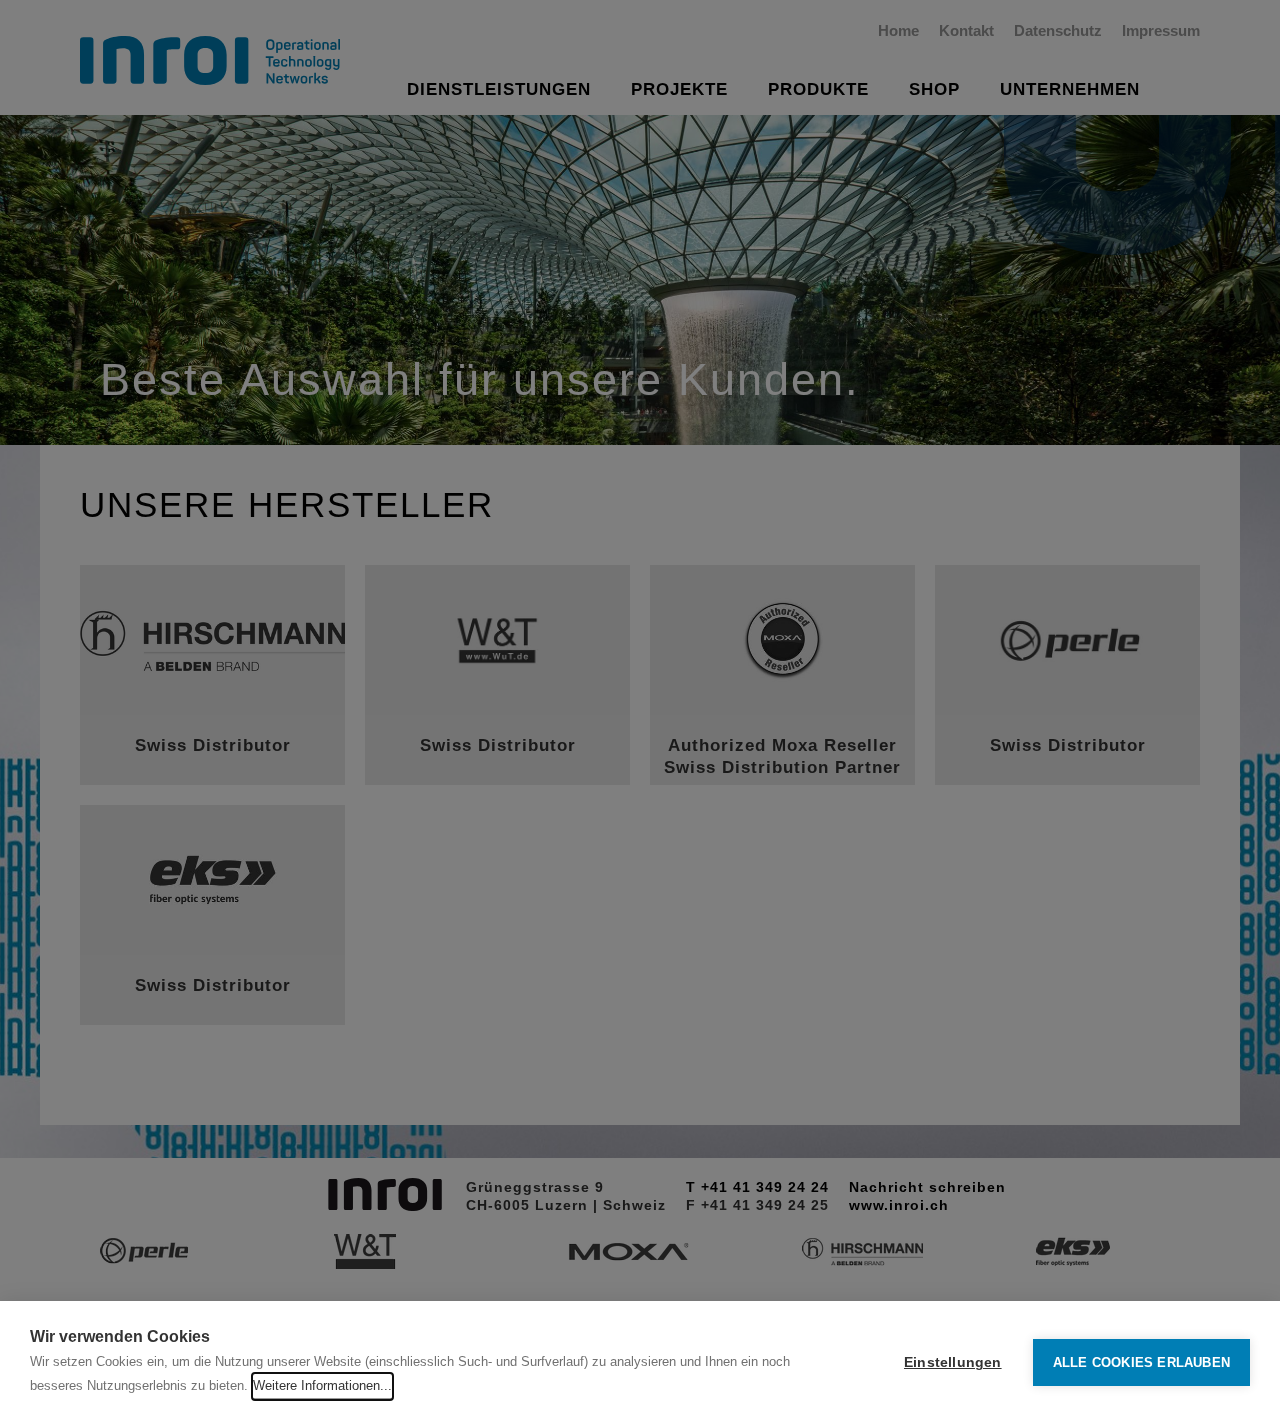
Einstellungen (953, 1362)
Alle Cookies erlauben (1141, 1362)
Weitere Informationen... (322, 1385)
